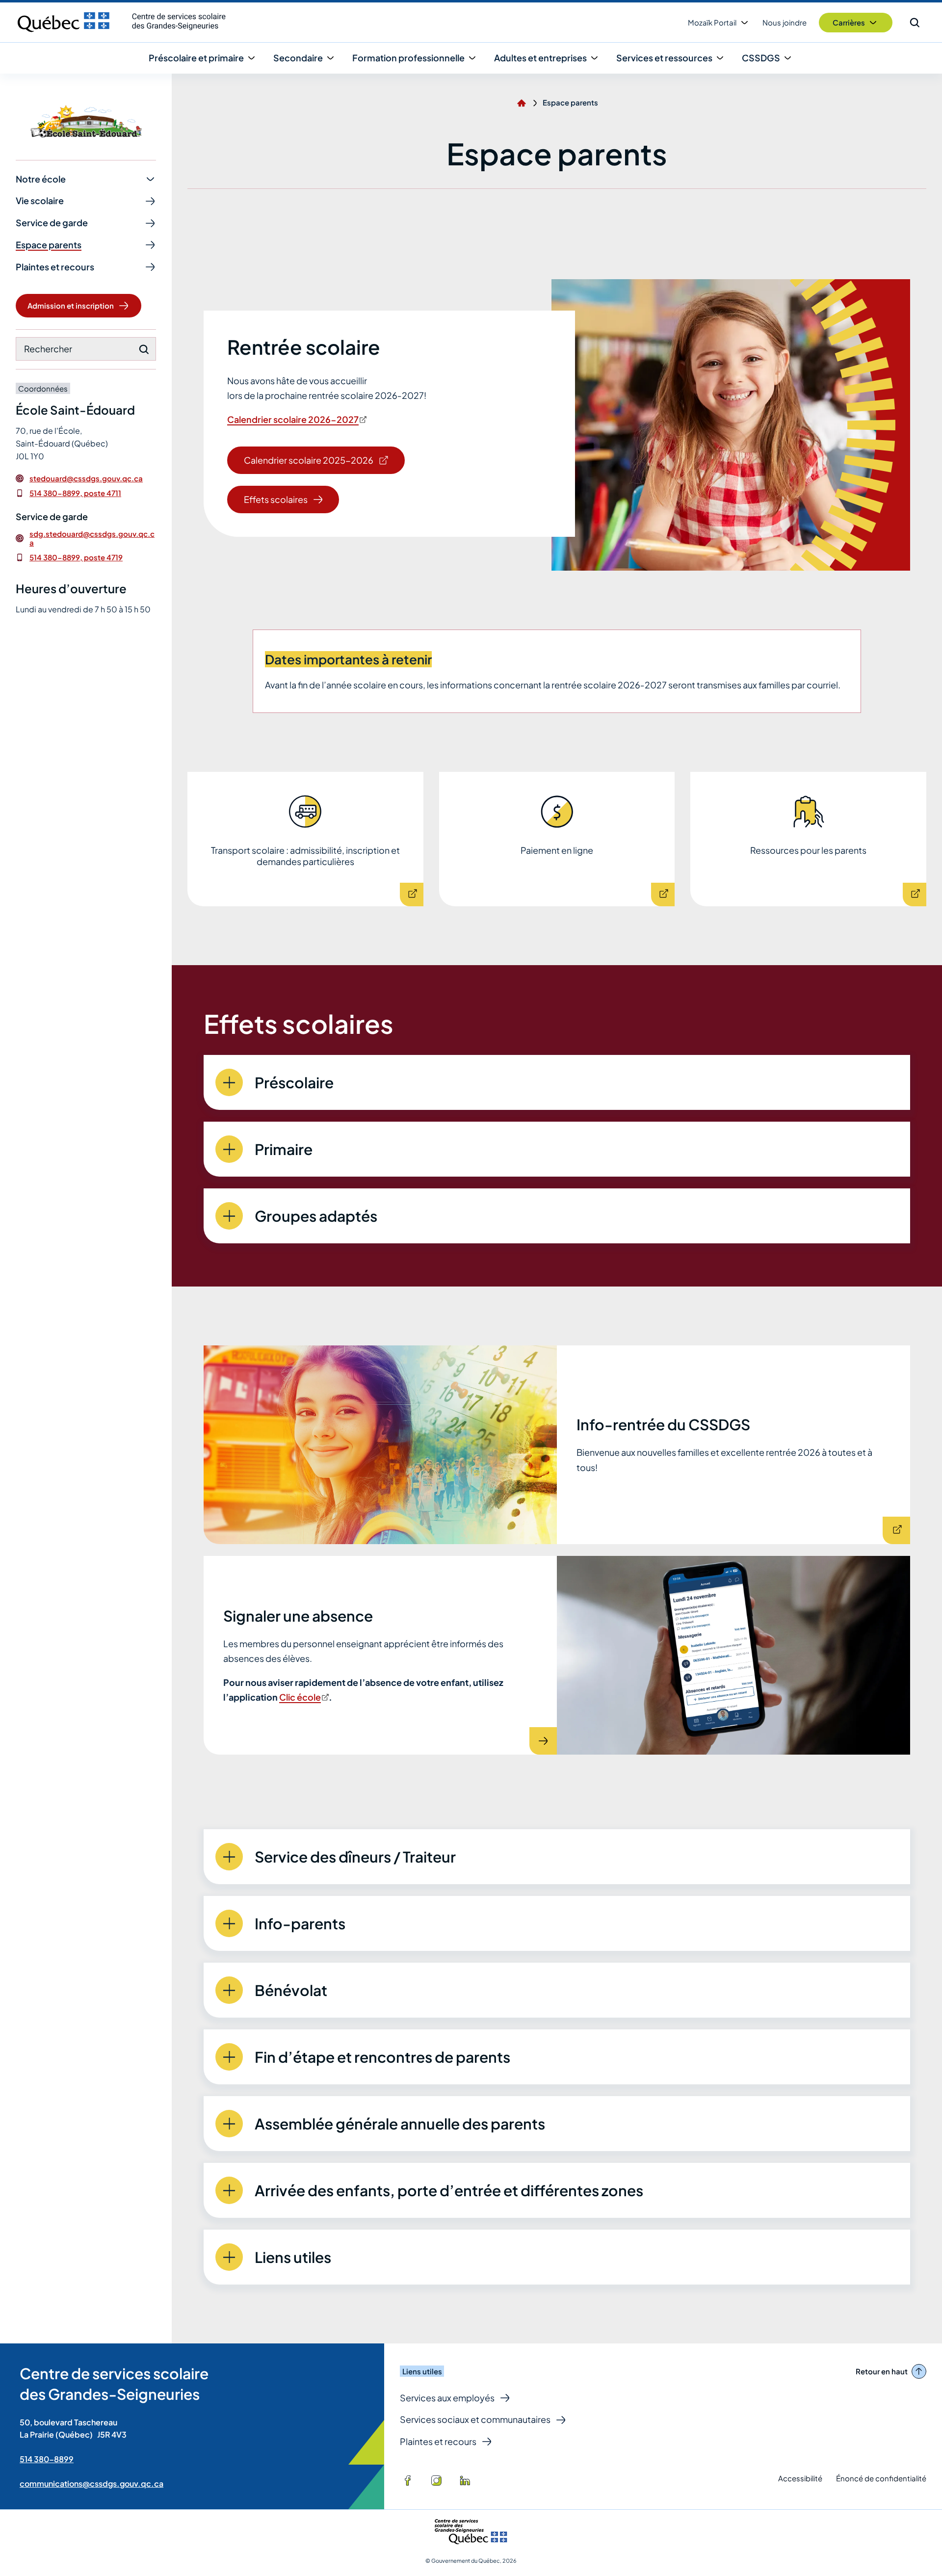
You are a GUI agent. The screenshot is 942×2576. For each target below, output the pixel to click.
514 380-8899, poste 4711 (75, 493)
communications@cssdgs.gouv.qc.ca (92, 2484)
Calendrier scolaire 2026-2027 (293, 419)
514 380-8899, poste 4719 (76, 557)
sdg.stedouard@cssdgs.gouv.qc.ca (92, 538)
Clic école (303, 1697)
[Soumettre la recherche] (144, 349)
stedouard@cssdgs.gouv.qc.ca (86, 478)
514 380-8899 (47, 2459)
